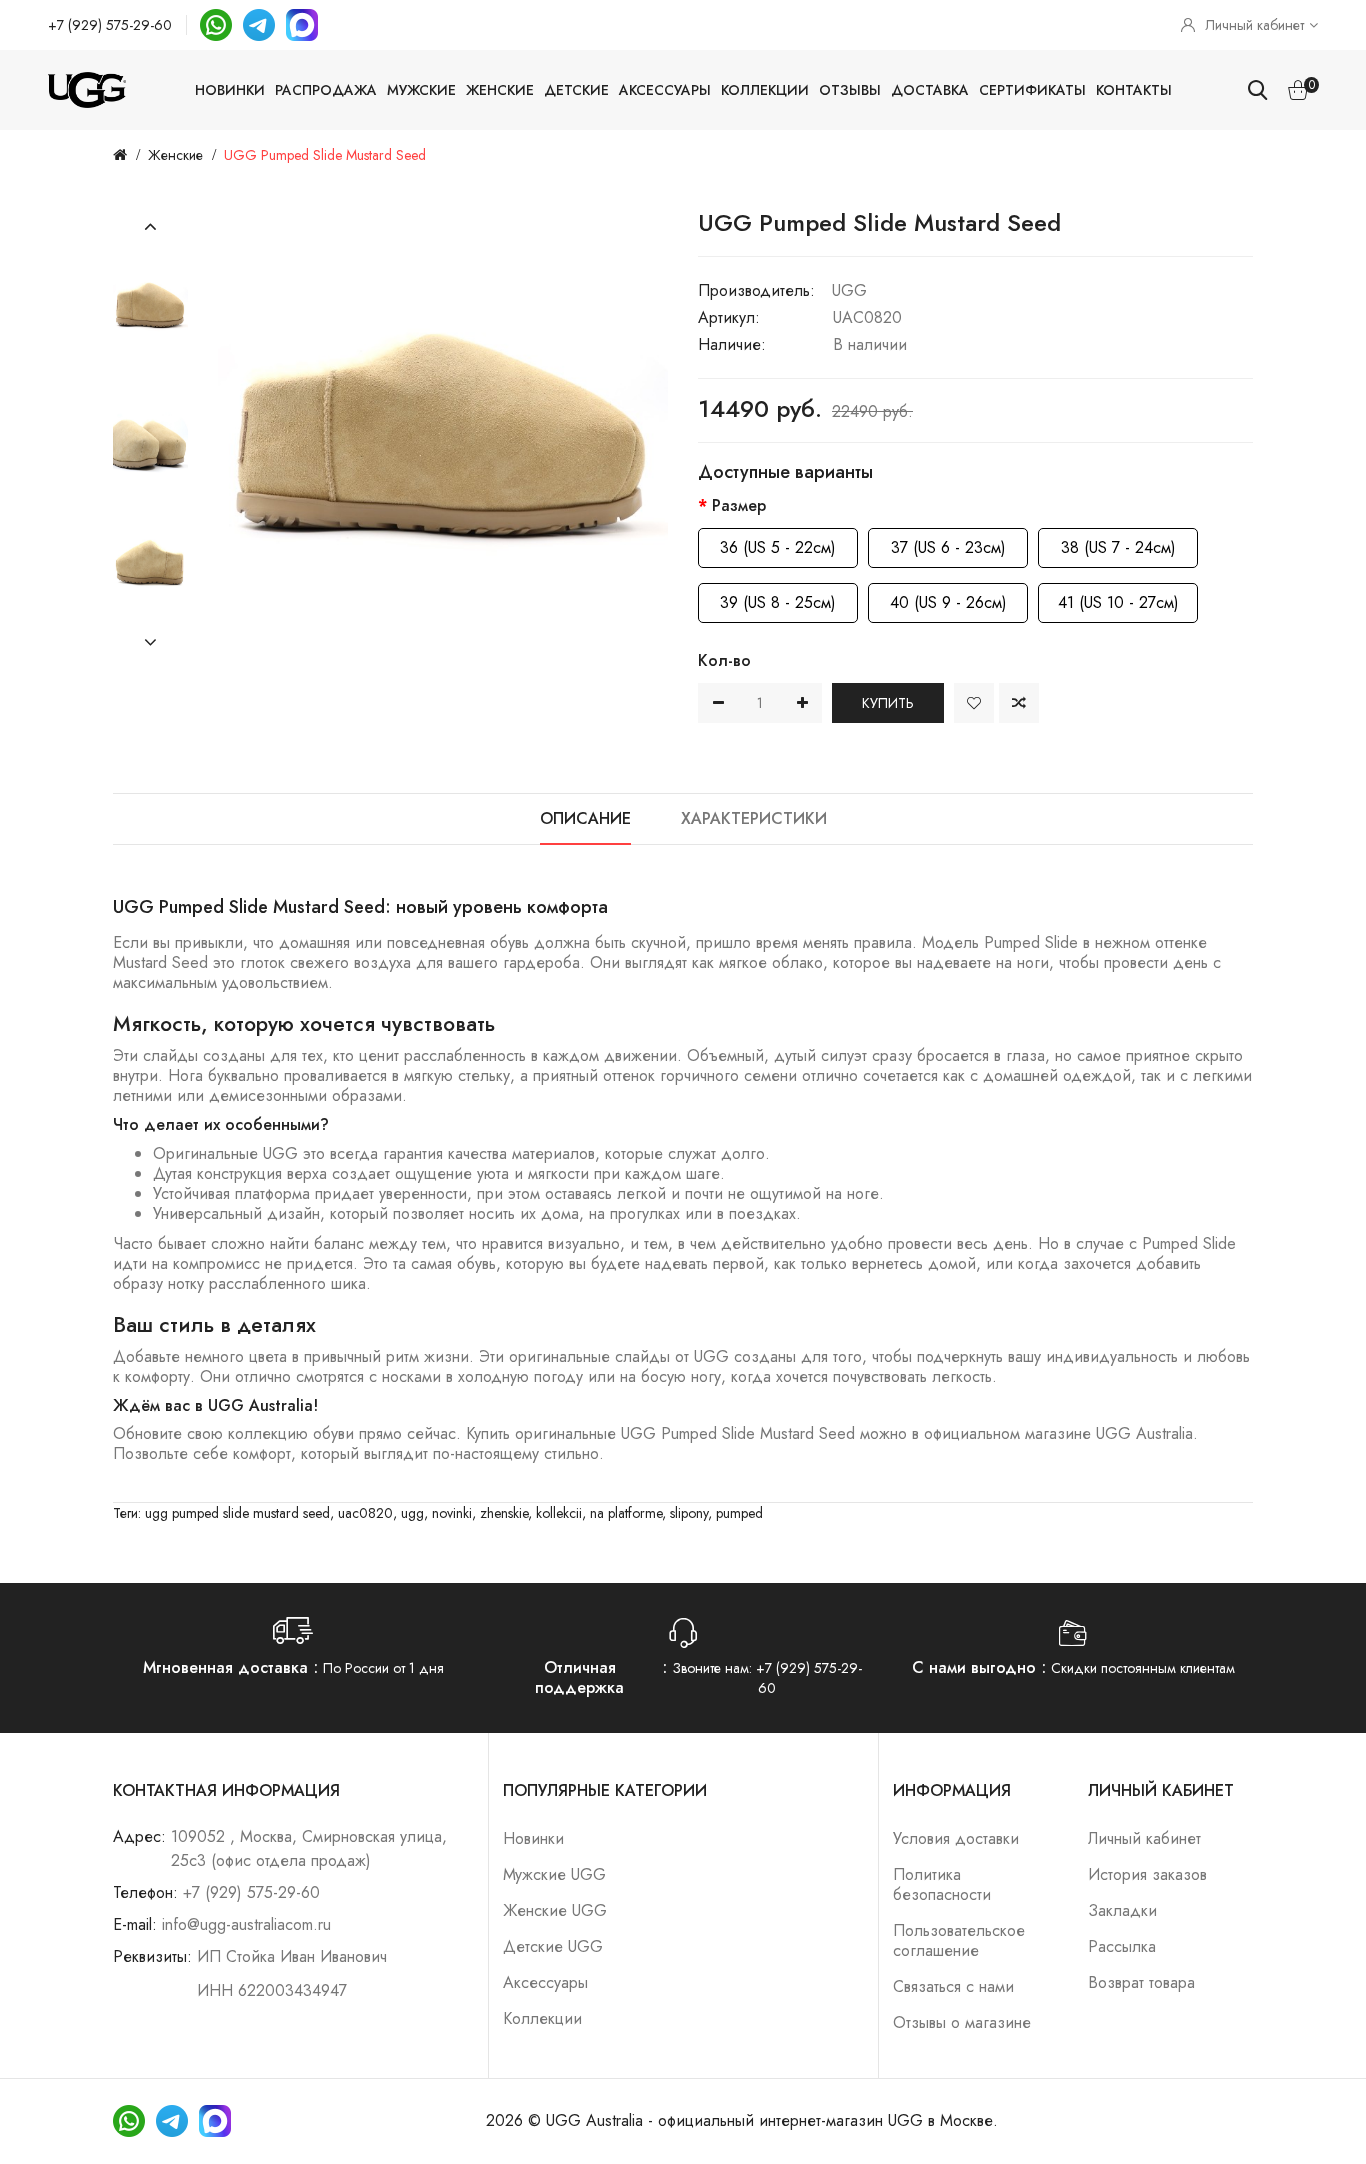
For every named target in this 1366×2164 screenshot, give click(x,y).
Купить (888, 703)
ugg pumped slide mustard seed (237, 1513)
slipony (689, 1513)
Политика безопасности (942, 1884)
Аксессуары (665, 90)
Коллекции (765, 90)
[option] (150, 305)
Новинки (230, 90)
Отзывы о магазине (962, 2022)
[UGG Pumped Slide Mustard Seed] (150, 305)
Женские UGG (555, 1910)
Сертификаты (1032, 90)
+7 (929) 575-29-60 (110, 25)
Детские (576, 90)
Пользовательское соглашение (959, 1940)
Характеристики (754, 818)
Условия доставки (956, 1838)
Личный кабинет (1144, 1838)
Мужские (421, 90)
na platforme (626, 1513)
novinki (452, 1513)
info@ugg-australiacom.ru (246, 1924)
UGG (849, 290)
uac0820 (365, 1513)
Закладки (1122, 1910)
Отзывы (850, 90)
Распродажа (326, 90)
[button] (150, 227)
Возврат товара (1141, 1982)
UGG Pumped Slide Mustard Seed (325, 155)
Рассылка (1122, 1946)
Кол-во (724, 660)
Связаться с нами (953, 1986)
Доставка (930, 90)
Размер (739, 505)
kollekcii (559, 1513)
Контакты (1134, 90)
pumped (739, 1513)
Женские (500, 90)
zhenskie (504, 1513)
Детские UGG (553, 1946)
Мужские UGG (554, 1874)
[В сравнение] (1019, 703)
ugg (412, 1513)
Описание (585, 818)
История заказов (1147, 1874)
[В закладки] (974, 703)
